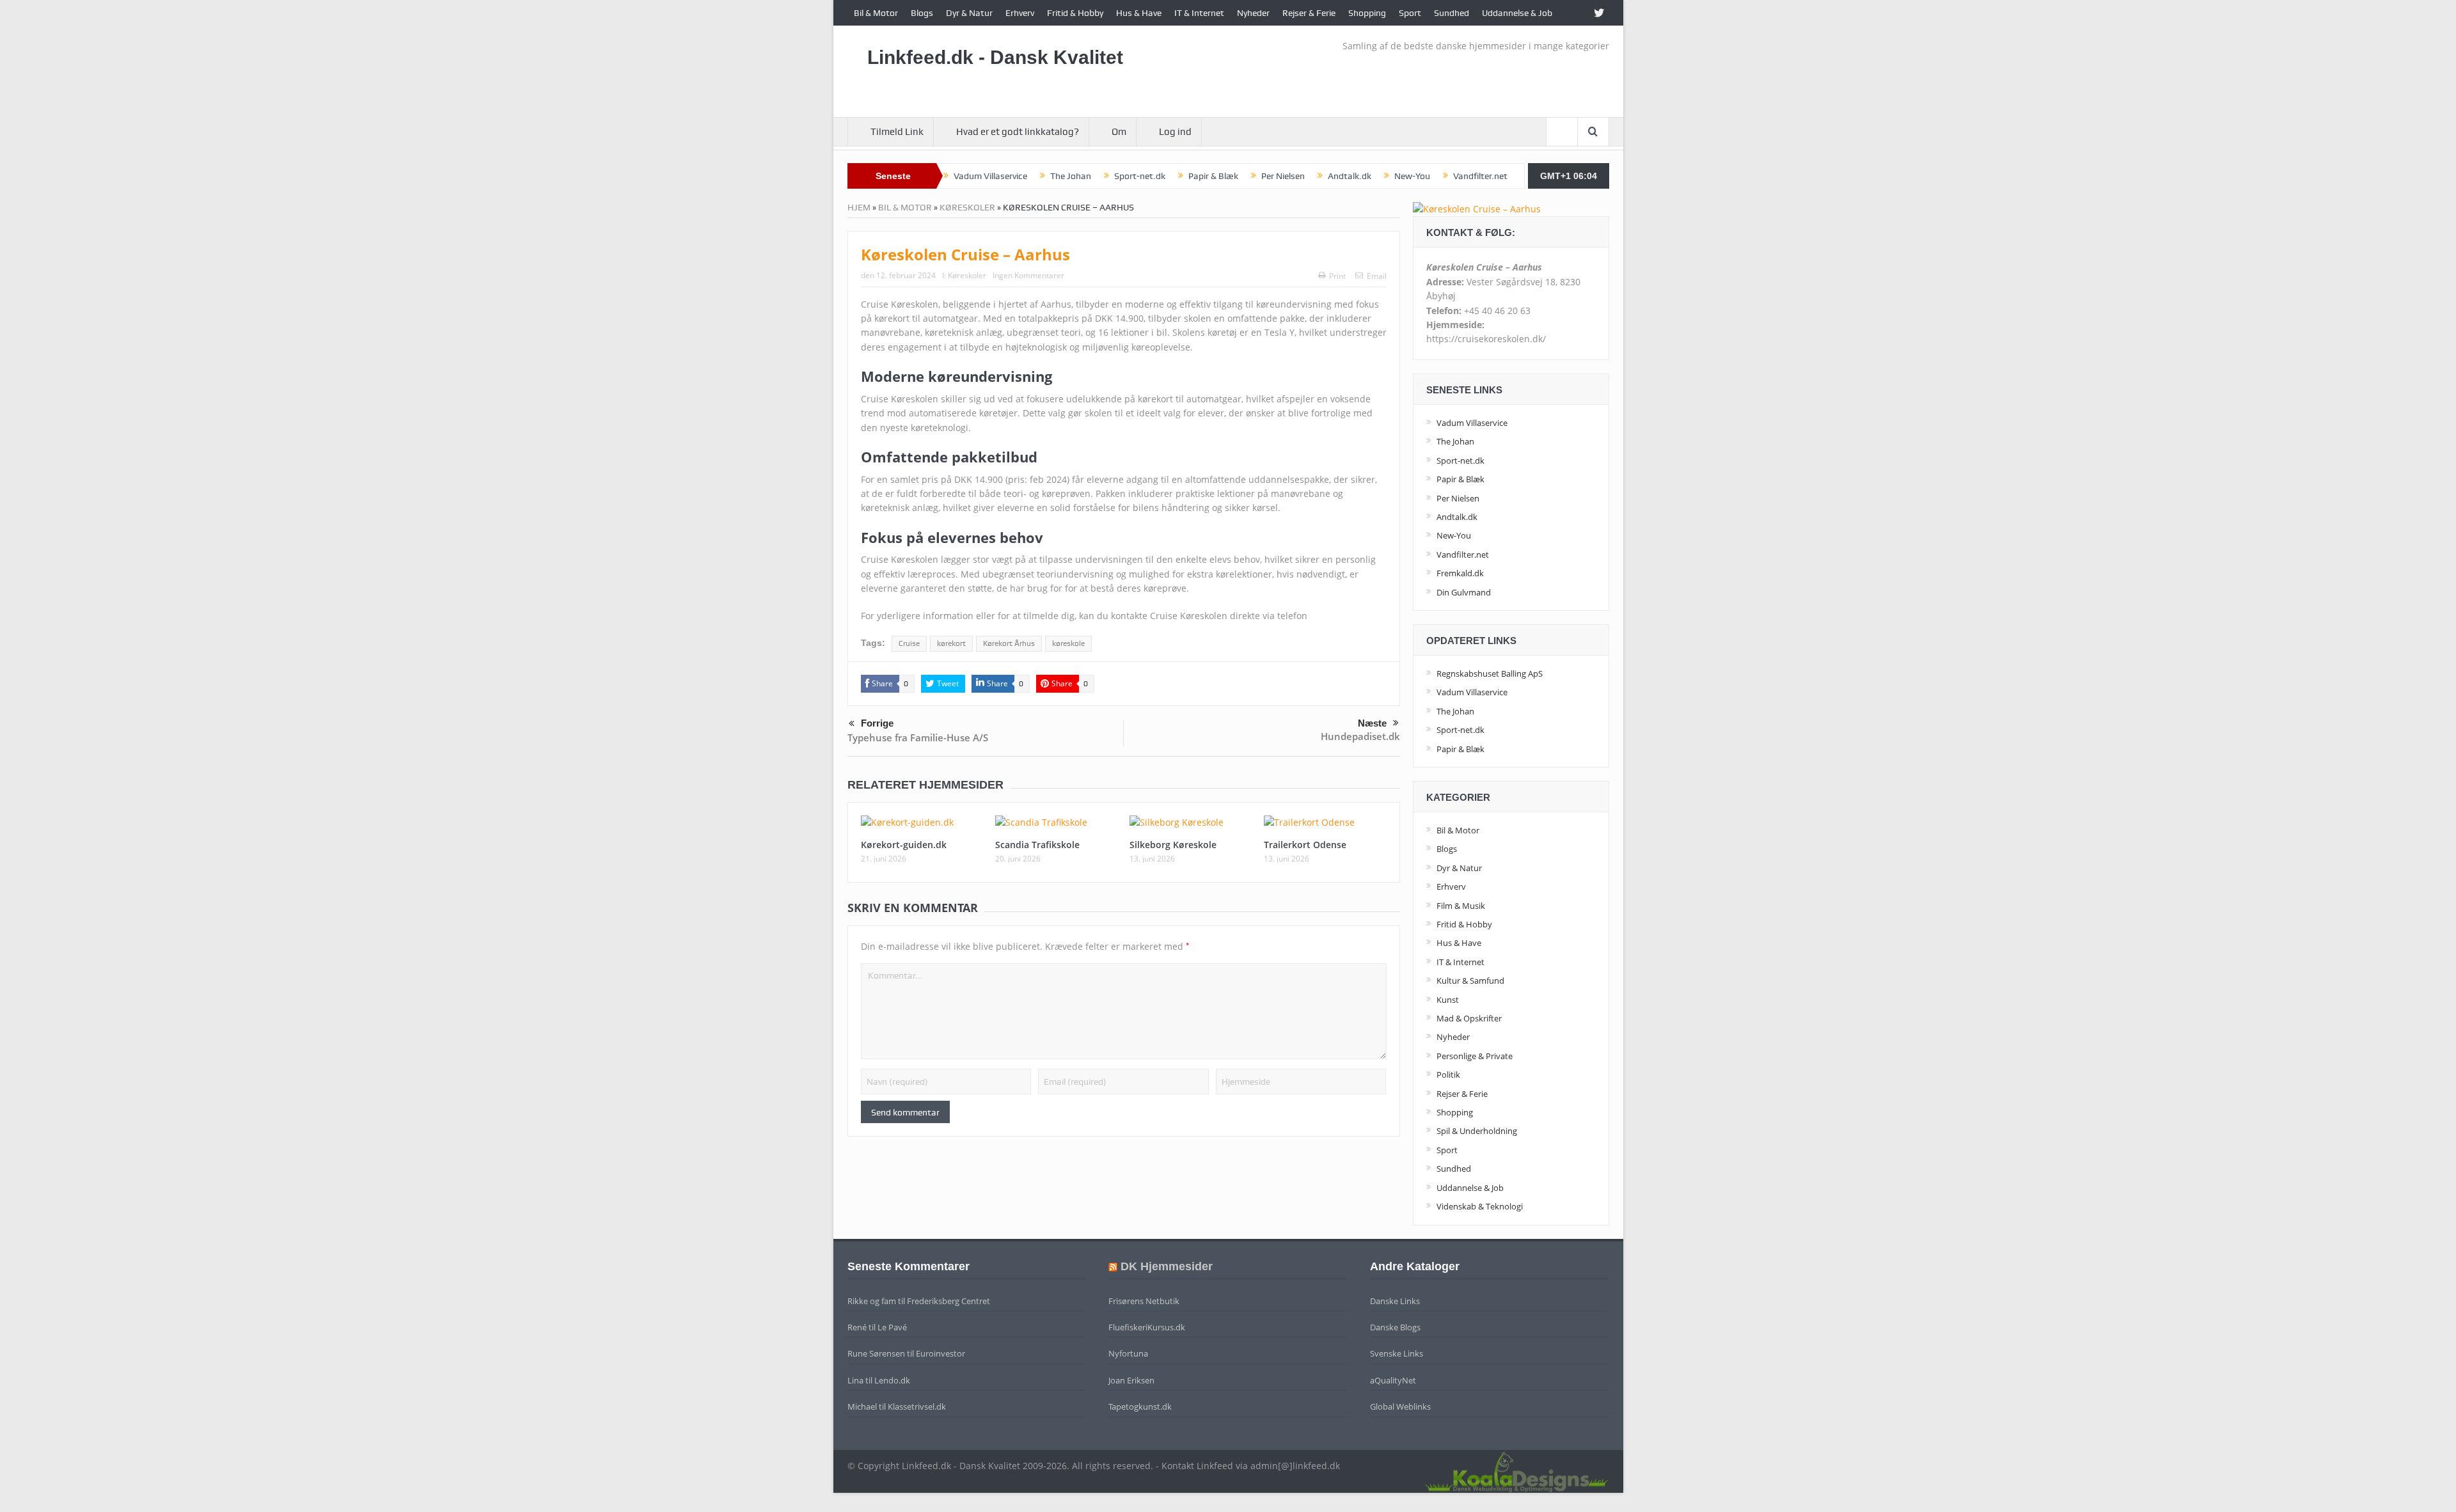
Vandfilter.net (1480, 176)
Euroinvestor (941, 1353)
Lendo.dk (892, 1380)
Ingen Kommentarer (1028, 275)
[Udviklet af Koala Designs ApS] (1516, 1470)
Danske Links (1395, 1301)
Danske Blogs (1395, 1327)
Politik (1448, 1075)
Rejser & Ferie (1309, 13)
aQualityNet (1393, 1380)
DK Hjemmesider (1167, 1266)
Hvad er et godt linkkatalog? (1018, 132)
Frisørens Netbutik (1144, 1301)
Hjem (859, 207)
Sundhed (1452, 13)
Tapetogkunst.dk (1140, 1406)
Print (1337, 276)
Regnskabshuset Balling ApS (1490, 673)
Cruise (909, 643)
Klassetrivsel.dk (917, 1406)
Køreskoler (967, 207)
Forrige (877, 723)
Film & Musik (1461, 906)
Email (1377, 276)
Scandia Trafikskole (1037, 845)
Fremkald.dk (1460, 573)
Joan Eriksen (1131, 1380)
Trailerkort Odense (1305, 845)
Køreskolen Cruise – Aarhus (965, 254)
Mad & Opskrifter (1469, 1018)
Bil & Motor (876, 13)
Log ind (1175, 132)
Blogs (922, 13)
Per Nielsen (1283, 176)
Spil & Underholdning (1477, 1131)
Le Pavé (892, 1327)
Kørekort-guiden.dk (904, 845)
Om (1119, 132)
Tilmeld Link (897, 132)
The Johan (1071, 176)
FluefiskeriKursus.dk (1147, 1327)
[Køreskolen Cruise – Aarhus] (1477, 208)
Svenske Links (1397, 1353)
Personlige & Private (1475, 1056)
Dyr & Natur (969, 13)
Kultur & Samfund (1470, 980)
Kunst (1448, 1000)
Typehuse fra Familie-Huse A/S (918, 737)
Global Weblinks (1400, 1406)
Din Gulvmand (1464, 592)
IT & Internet (1199, 13)
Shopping (1367, 13)
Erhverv (1020, 13)
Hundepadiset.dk (1360, 736)
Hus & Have (1139, 13)
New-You (1412, 176)
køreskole (1068, 643)
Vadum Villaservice (990, 176)
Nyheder (1253, 13)
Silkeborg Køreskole (1173, 845)
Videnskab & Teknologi (1480, 1206)
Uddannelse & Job (1517, 13)
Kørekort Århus (1009, 643)
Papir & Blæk (1213, 176)
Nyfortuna (1128, 1353)
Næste (1372, 723)
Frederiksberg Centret (949, 1301)
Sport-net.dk (1140, 176)
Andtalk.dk (1350, 176)
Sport (1410, 13)
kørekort (951, 643)
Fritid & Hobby (1075, 13)
